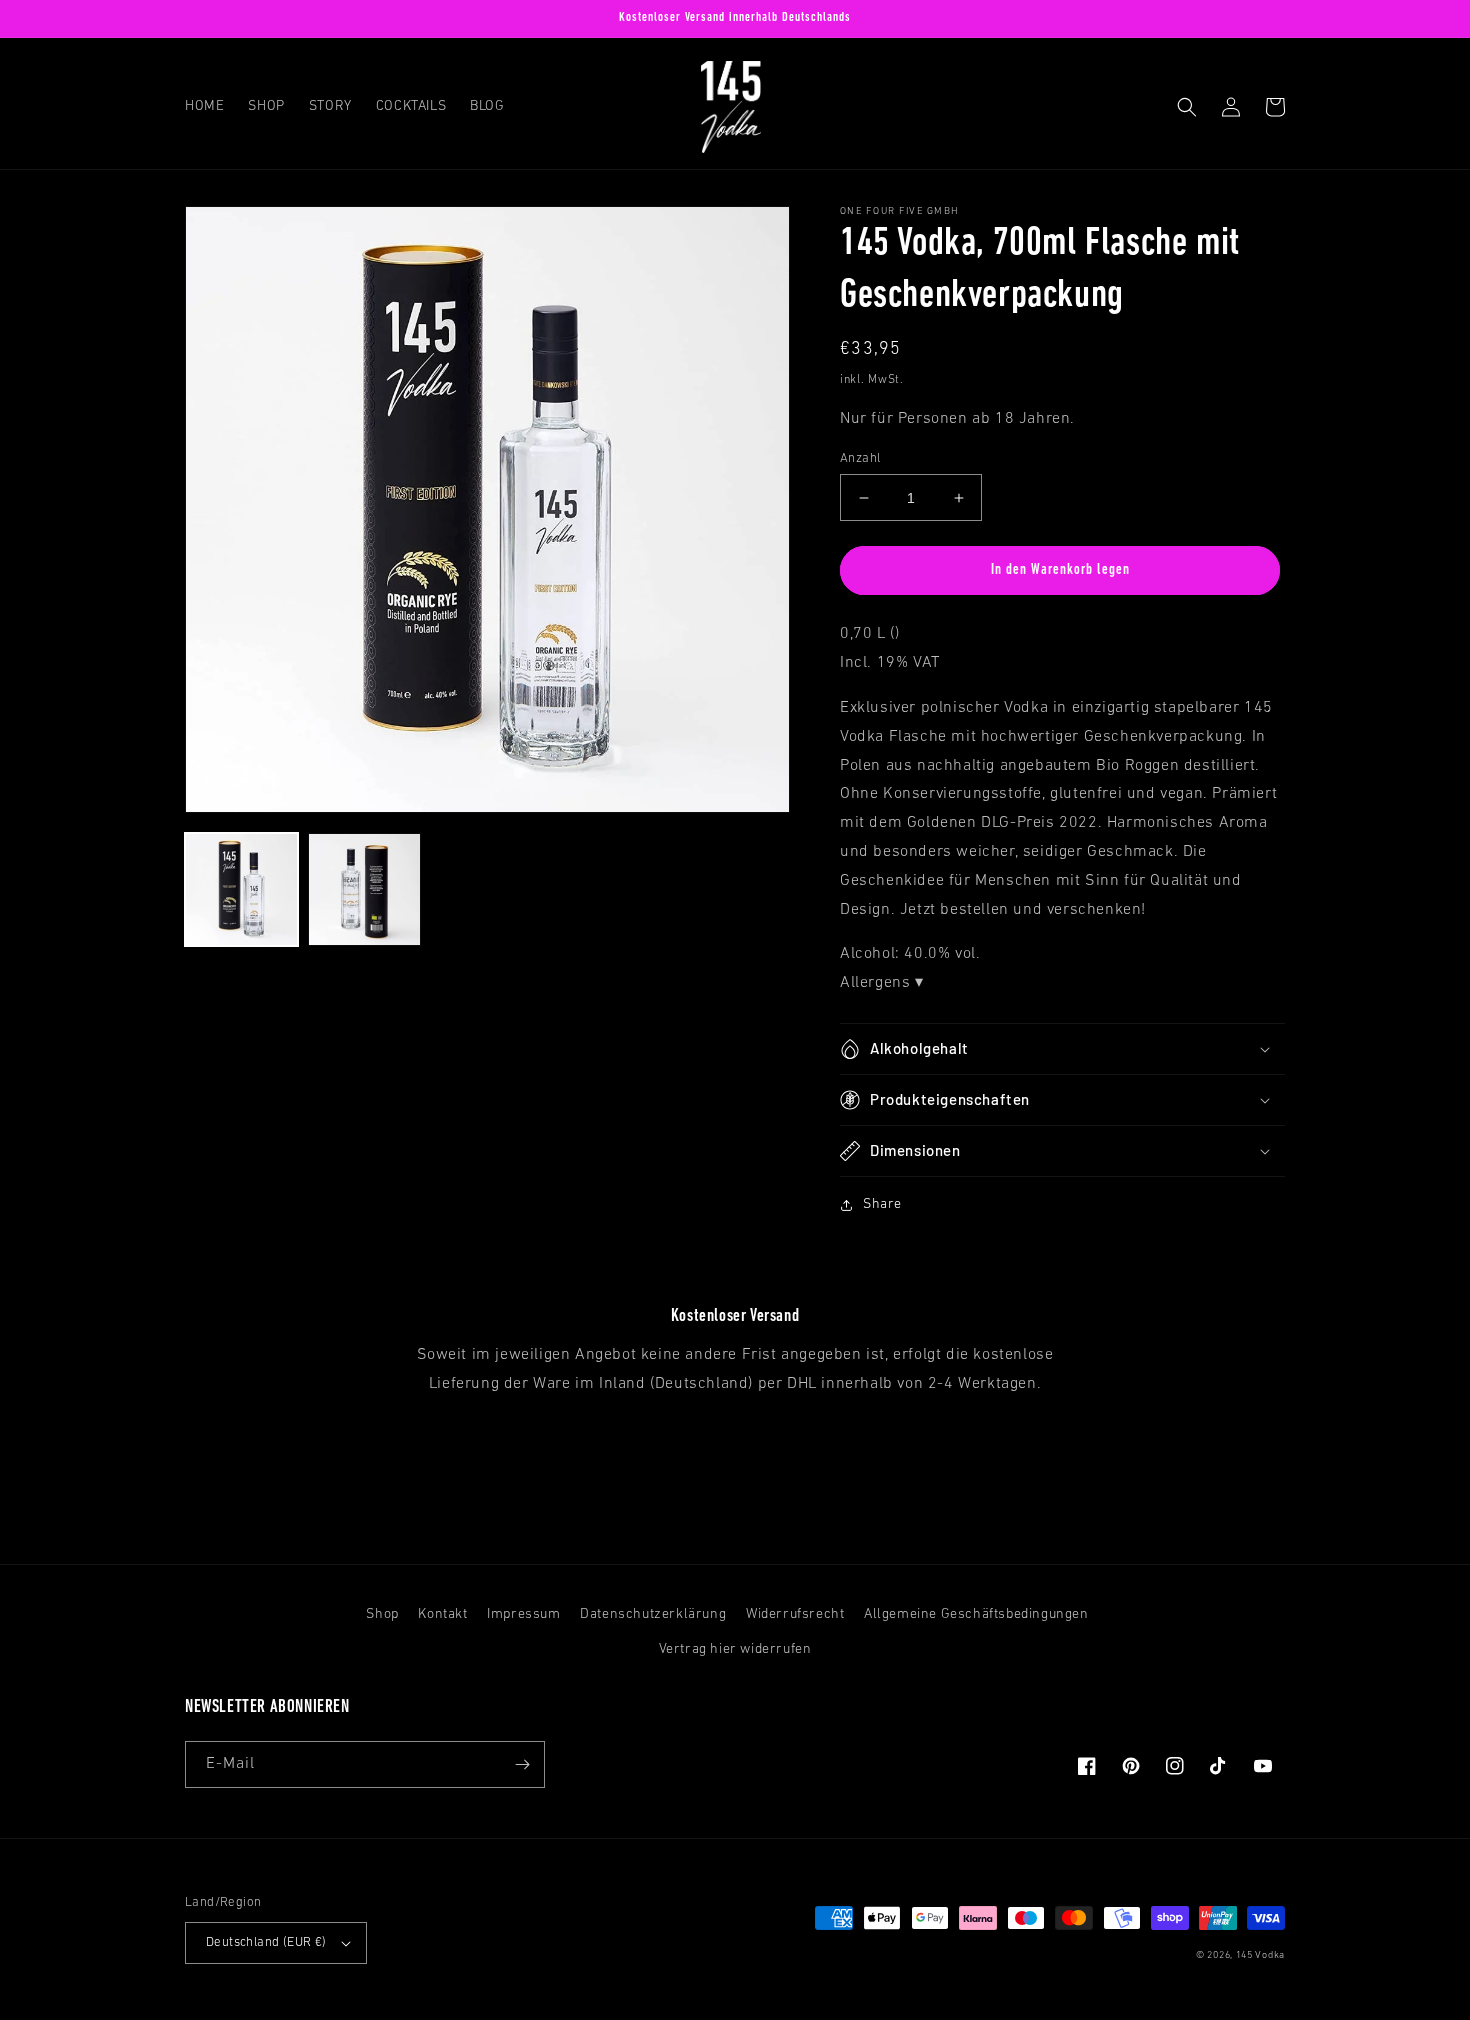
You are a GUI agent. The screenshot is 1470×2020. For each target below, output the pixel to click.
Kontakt (442, 1614)
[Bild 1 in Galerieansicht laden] (241, 889)
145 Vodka (1260, 1955)
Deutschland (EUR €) (266, 1942)
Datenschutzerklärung (653, 1614)
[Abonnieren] (522, 1764)
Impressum (523, 1614)
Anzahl (860, 458)
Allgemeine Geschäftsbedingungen (976, 1614)
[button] (1187, 107)
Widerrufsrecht (795, 1614)
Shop (382, 1614)
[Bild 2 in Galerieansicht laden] (364, 889)
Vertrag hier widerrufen (735, 1649)
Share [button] (882, 1204)
